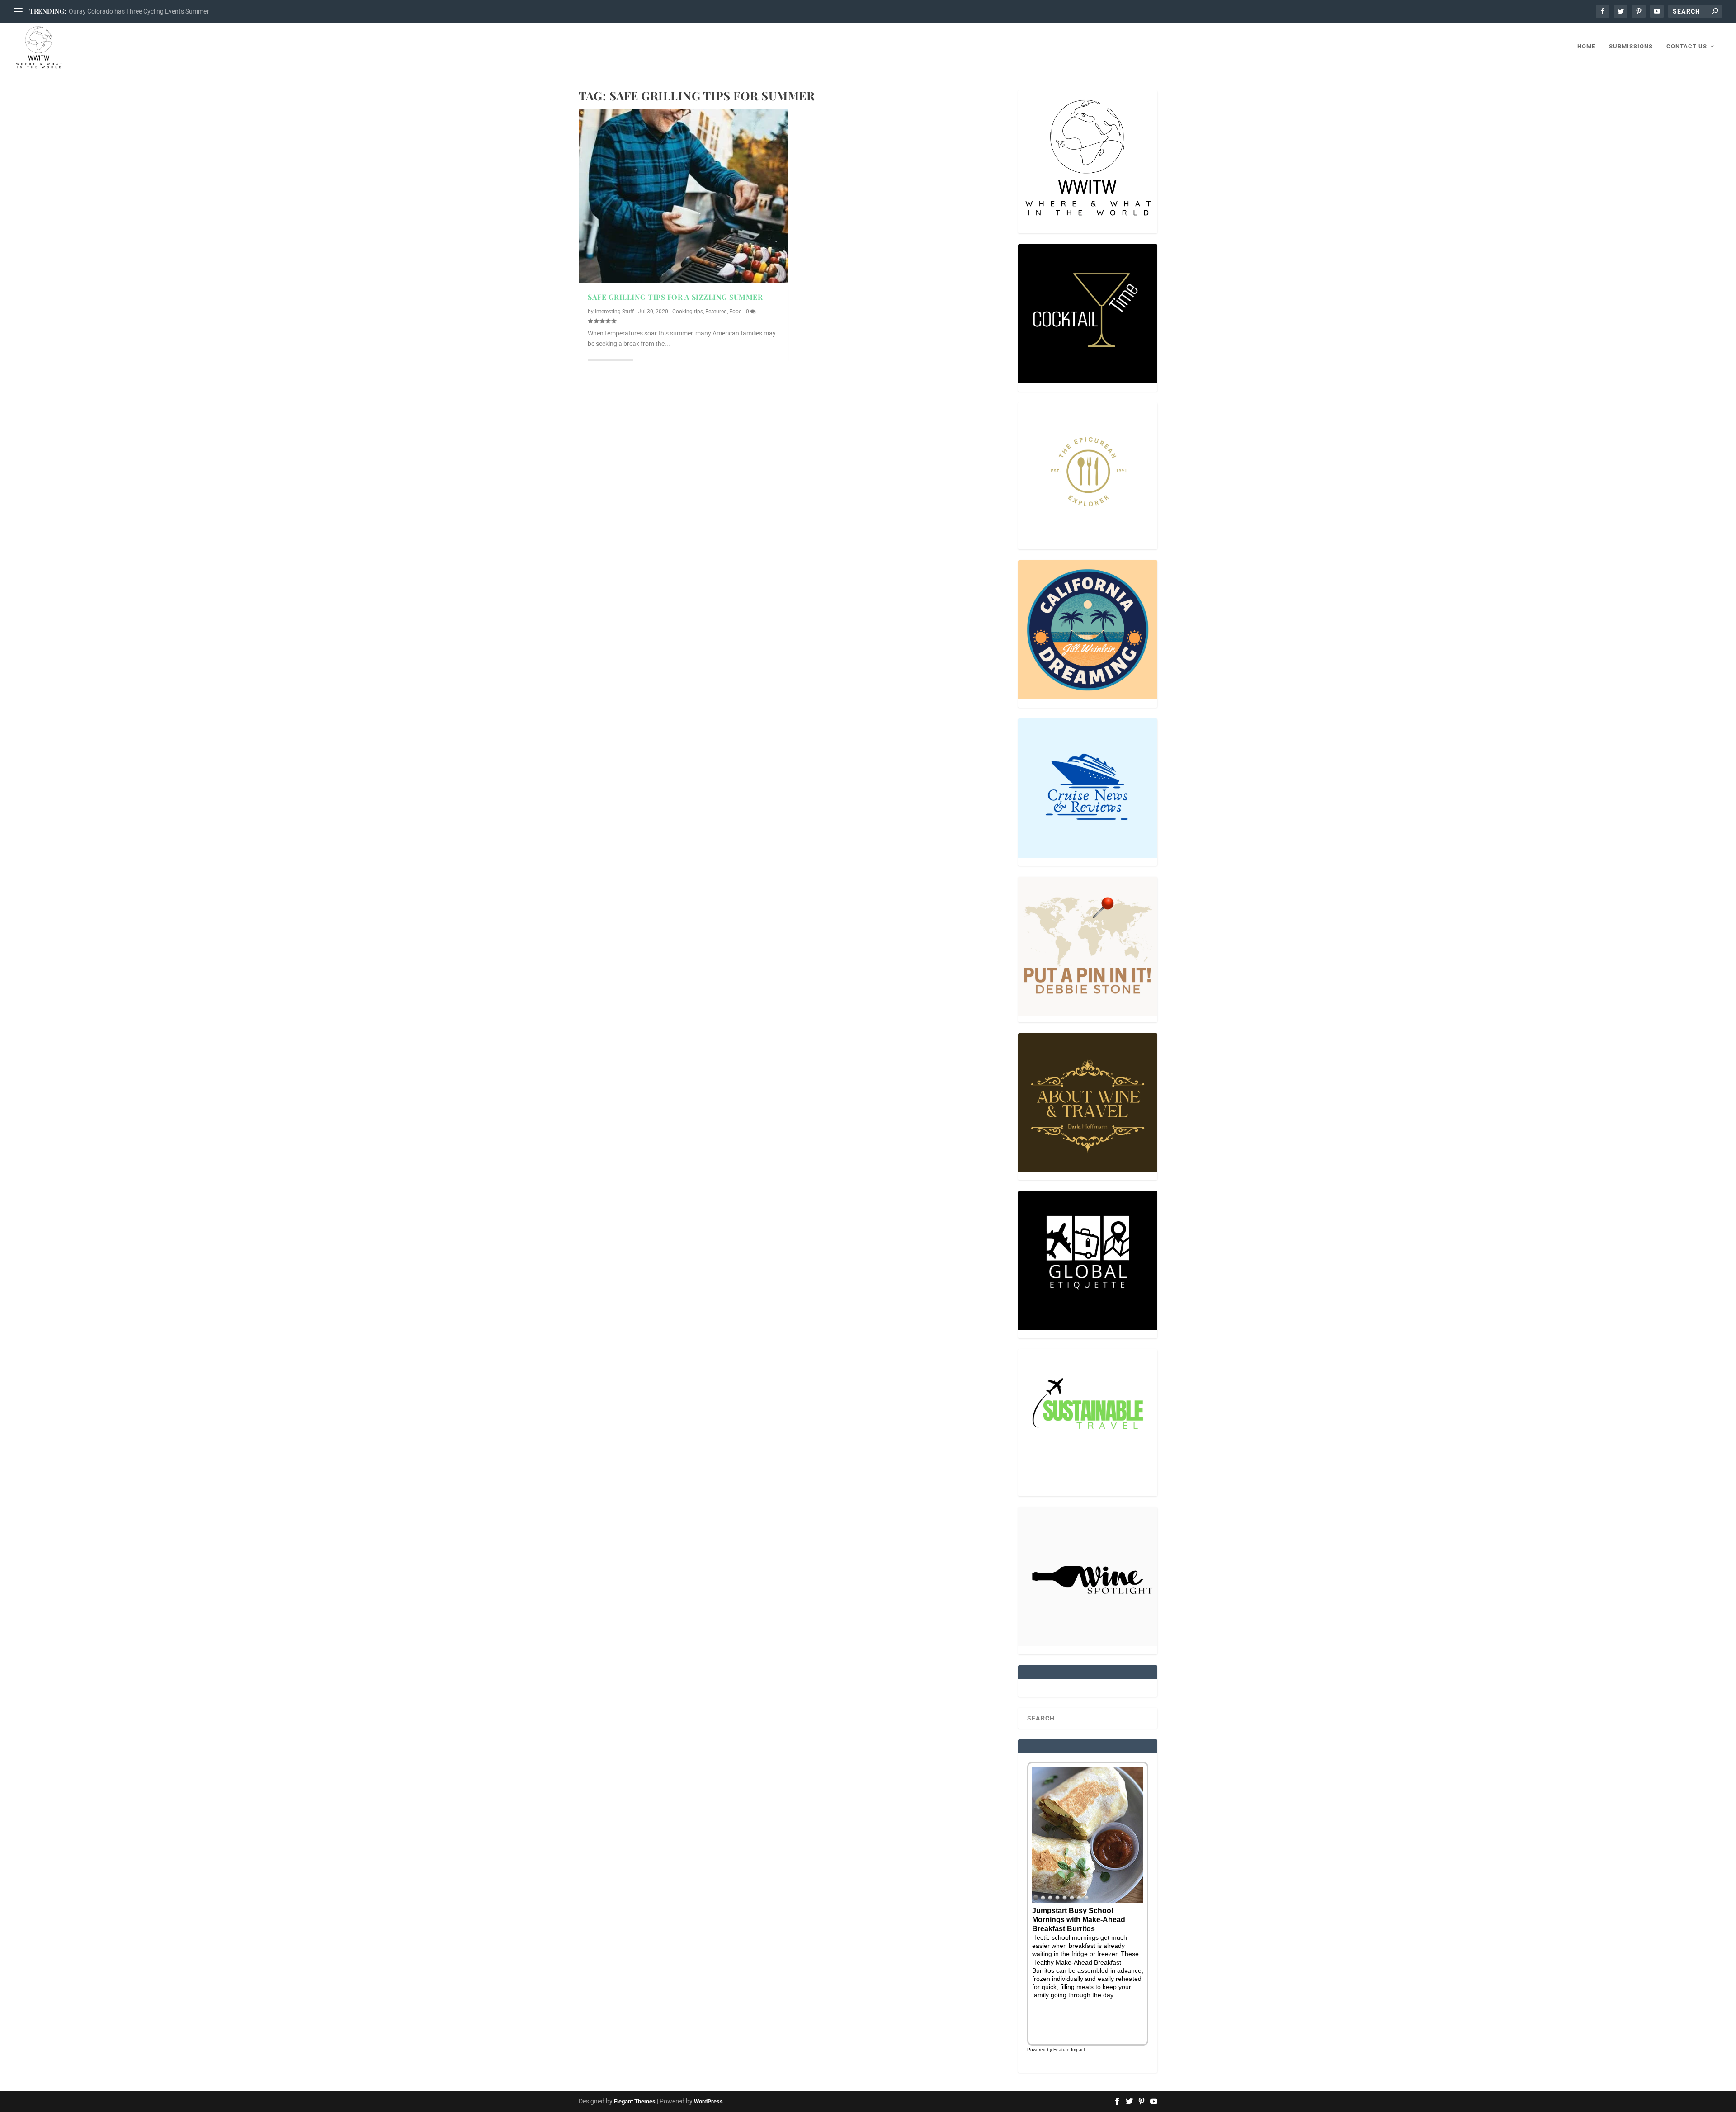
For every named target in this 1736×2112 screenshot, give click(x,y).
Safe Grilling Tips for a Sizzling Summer (675, 297)
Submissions (1631, 46)
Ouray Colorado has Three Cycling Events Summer (139, 11)
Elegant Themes (635, 2101)
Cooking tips (688, 312)
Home (1586, 46)
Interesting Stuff (614, 312)
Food (736, 312)
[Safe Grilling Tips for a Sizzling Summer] (683, 196)
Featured (716, 312)
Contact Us (1687, 46)
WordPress (708, 2101)
